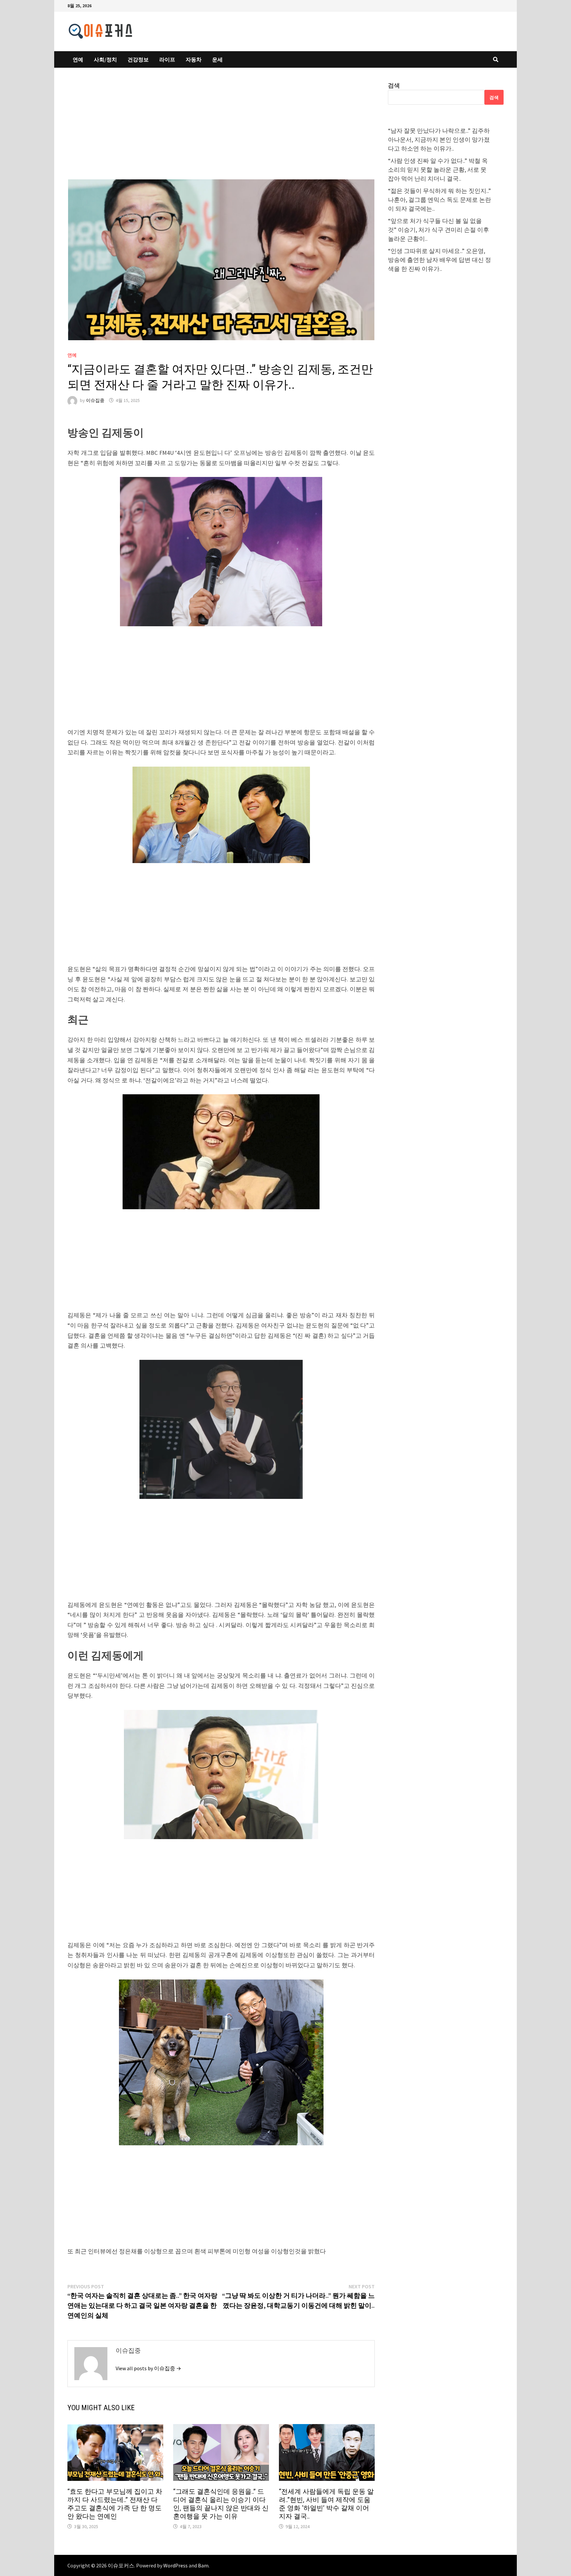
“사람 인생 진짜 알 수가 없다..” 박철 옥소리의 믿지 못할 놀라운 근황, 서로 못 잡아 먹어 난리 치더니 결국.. (438, 170)
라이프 (167, 59)
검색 (394, 85)
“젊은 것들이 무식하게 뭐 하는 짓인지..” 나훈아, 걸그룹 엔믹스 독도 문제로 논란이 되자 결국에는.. (439, 200)
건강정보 (138, 59)
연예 (78, 59)
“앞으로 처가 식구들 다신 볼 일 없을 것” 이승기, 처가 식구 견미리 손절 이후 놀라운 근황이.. (438, 230)
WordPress (175, 2565)
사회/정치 (105, 59)
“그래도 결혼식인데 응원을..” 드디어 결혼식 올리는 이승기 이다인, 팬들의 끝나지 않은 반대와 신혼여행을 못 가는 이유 (221, 2504)
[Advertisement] (221, 130)
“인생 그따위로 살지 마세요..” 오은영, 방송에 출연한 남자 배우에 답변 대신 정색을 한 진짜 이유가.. (439, 260)
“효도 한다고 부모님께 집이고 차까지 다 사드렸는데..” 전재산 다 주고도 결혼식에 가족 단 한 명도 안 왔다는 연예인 (115, 2504)
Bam (203, 2565)
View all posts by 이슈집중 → (148, 2368)
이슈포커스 (121, 2565)
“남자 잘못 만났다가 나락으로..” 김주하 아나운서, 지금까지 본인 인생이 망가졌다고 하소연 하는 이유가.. (439, 140)
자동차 (194, 59)
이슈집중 (95, 400)
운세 (217, 59)
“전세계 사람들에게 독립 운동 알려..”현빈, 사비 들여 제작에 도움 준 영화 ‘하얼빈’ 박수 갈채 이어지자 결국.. (326, 2504)
